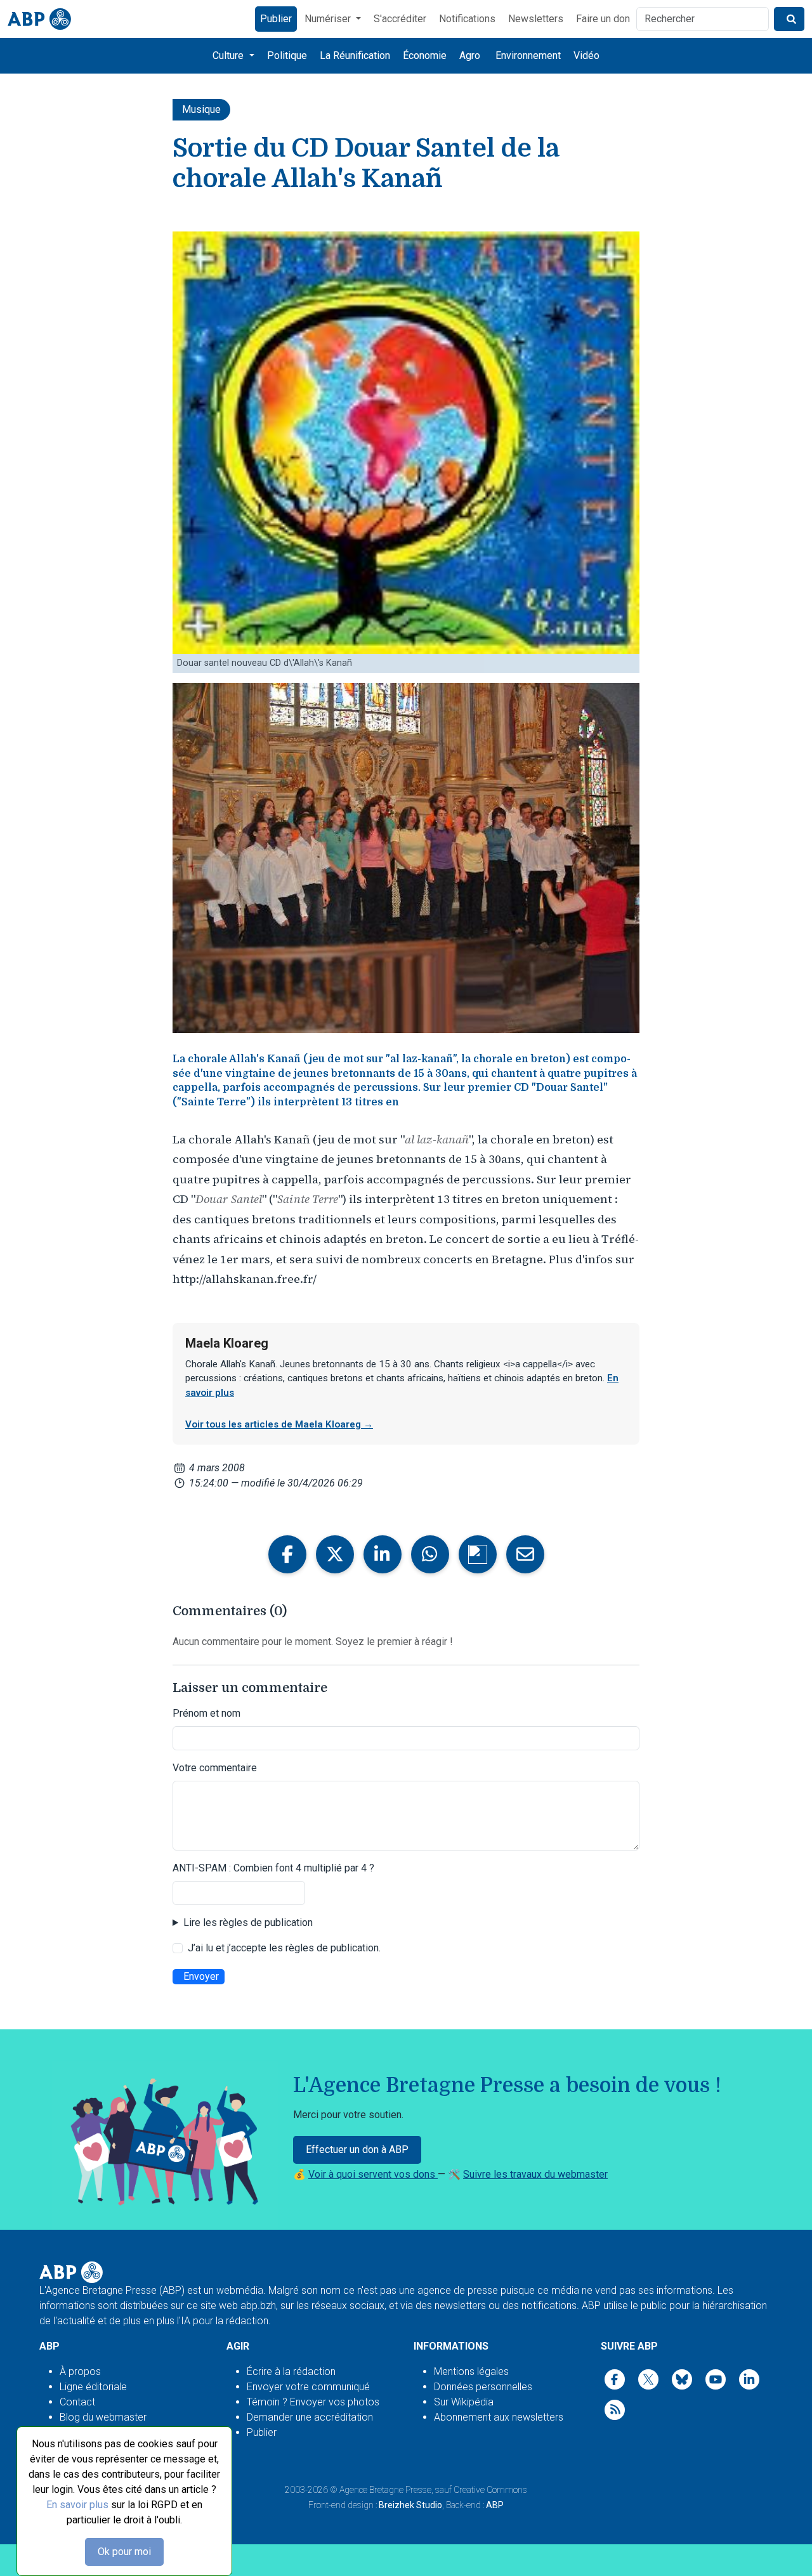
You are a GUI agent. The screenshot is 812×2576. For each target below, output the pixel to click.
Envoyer (201, 1976)
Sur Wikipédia (464, 2402)
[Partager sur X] (335, 1554)
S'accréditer (400, 19)
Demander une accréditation (310, 2417)
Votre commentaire (215, 1768)
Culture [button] (229, 55)
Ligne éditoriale (93, 2387)
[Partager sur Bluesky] (478, 1554)
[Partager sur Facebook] (287, 1554)
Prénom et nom (206, 1713)
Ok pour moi (124, 2552)
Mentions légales (471, 2371)
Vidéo (586, 55)
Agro (470, 55)
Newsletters (536, 19)
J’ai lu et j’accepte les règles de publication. (284, 1948)
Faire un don (603, 19)
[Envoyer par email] (525, 1554)
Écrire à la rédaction (291, 2371)
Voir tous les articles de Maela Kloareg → (279, 1424)
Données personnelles (483, 2387)
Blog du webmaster (103, 2417)
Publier (276, 19)
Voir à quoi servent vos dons (373, 2174)
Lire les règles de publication (248, 1922)
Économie (425, 55)
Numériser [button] (329, 19)
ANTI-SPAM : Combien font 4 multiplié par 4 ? (273, 1868)
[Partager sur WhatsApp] (430, 1554)
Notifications (467, 19)
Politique (287, 55)
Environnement (528, 55)
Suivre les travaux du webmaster (535, 2174)
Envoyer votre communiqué (308, 2387)
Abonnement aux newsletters (499, 2417)
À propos (80, 2371)
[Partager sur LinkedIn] (383, 1554)
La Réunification (355, 55)
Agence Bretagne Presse (385, 2490)
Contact (77, 2402)
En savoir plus (77, 2505)
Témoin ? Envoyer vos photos (313, 2402)
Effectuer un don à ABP (357, 2150)
